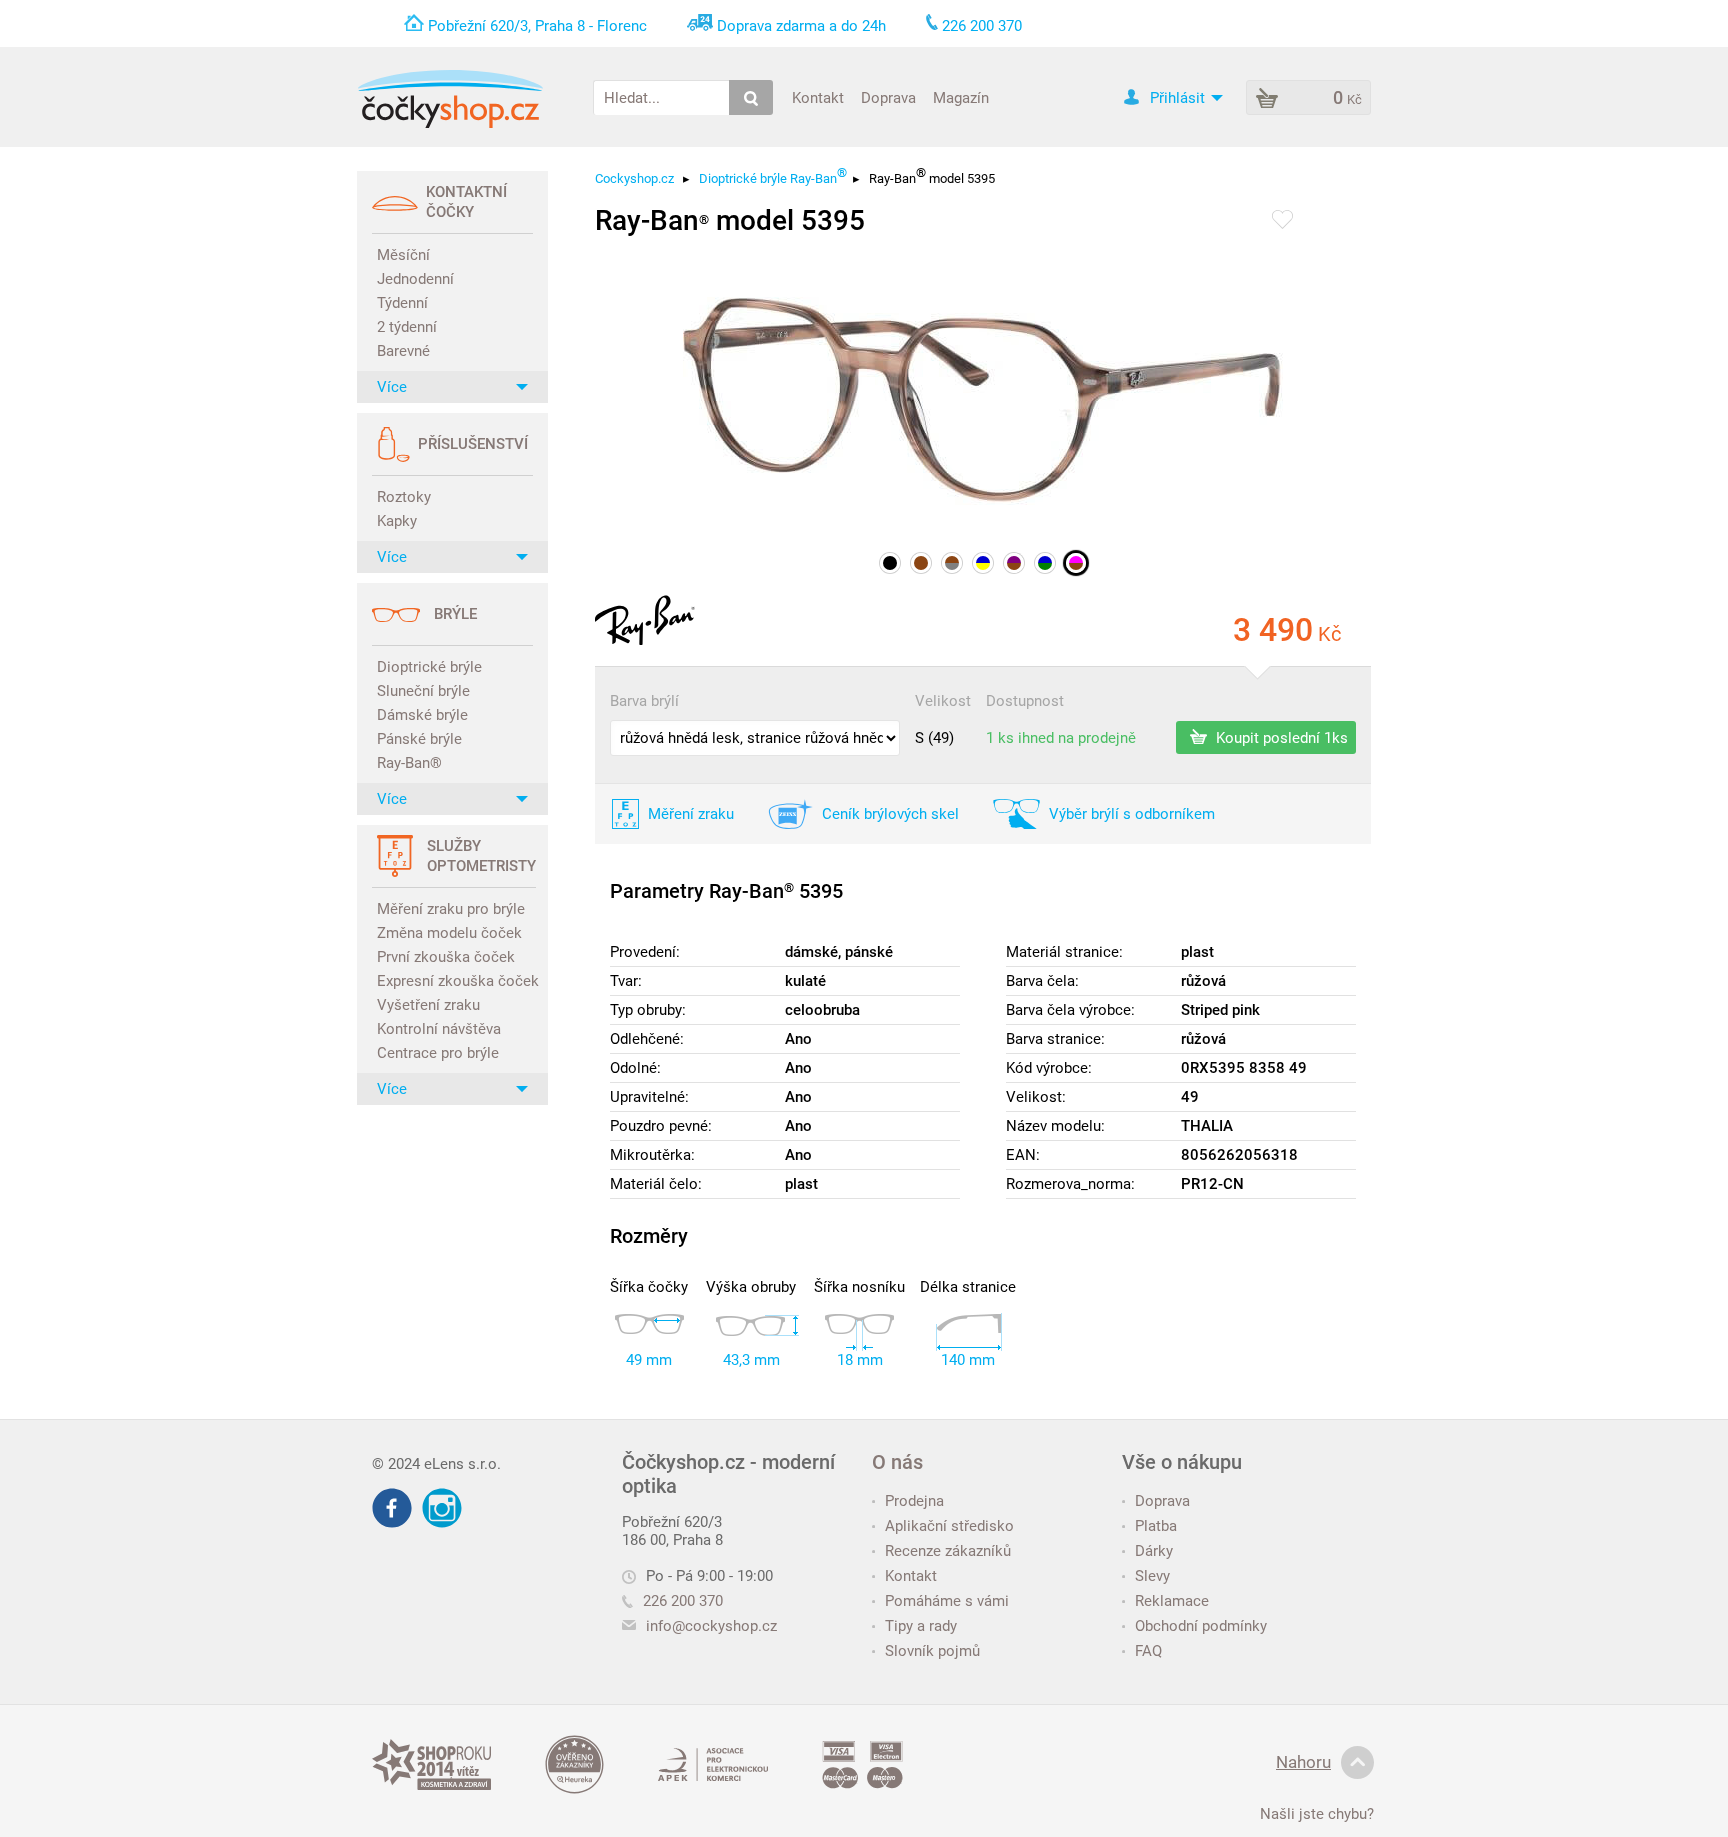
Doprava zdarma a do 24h (801, 26)
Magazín (961, 97)
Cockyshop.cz (634, 178)
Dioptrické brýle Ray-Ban (773, 178)
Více (392, 387)
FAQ (1148, 1651)
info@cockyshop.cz (711, 1626)
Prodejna (914, 1501)
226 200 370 (683, 1601)
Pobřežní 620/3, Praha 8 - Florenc (537, 26)
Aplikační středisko (949, 1526)
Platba (1156, 1526)
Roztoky (404, 497)
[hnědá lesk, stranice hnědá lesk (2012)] (921, 563)
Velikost (943, 701)
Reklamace (1172, 1601)
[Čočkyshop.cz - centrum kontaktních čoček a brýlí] (450, 99)
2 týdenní (407, 327)
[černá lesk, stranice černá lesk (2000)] (890, 563)
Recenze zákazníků (948, 1551)
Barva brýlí (644, 701)
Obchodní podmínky (1201, 1626)
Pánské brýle (419, 739)
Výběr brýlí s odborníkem (1132, 814)
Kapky (397, 521)
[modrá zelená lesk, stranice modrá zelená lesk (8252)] (1045, 563)
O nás (897, 1462)
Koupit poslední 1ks (1280, 737)
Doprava (888, 97)
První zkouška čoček (446, 957)
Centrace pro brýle (438, 1053)
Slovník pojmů (932, 1651)
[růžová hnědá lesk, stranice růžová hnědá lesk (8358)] (1076, 563)
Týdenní (402, 303)
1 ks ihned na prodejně (1061, 738)
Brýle (455, 614)
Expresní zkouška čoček (455, 981)
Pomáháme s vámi (947, 1601)
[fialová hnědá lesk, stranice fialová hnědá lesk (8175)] (1014, 563)
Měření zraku (691, 814)
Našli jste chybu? (1317, 1814)
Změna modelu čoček (449, 933)
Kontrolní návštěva (439, 1029)
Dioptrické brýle (429, 667)
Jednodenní (415, 279)
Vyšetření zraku (428, 1005)
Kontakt (818, 97)
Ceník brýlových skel (890, 814)
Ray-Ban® (409, 763)
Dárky (1154, 1551)
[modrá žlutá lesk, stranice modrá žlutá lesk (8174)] (983, 563)
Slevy (1152, 1576)
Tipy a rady (921, 1626)
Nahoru (1303, 1762)
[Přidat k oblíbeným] (1282, 221)
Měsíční (403, 255)
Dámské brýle (422, 715)
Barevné (403, 351)
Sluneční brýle (423, 691)
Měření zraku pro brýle (451, 909)
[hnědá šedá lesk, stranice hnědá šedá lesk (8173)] (952, 563)
